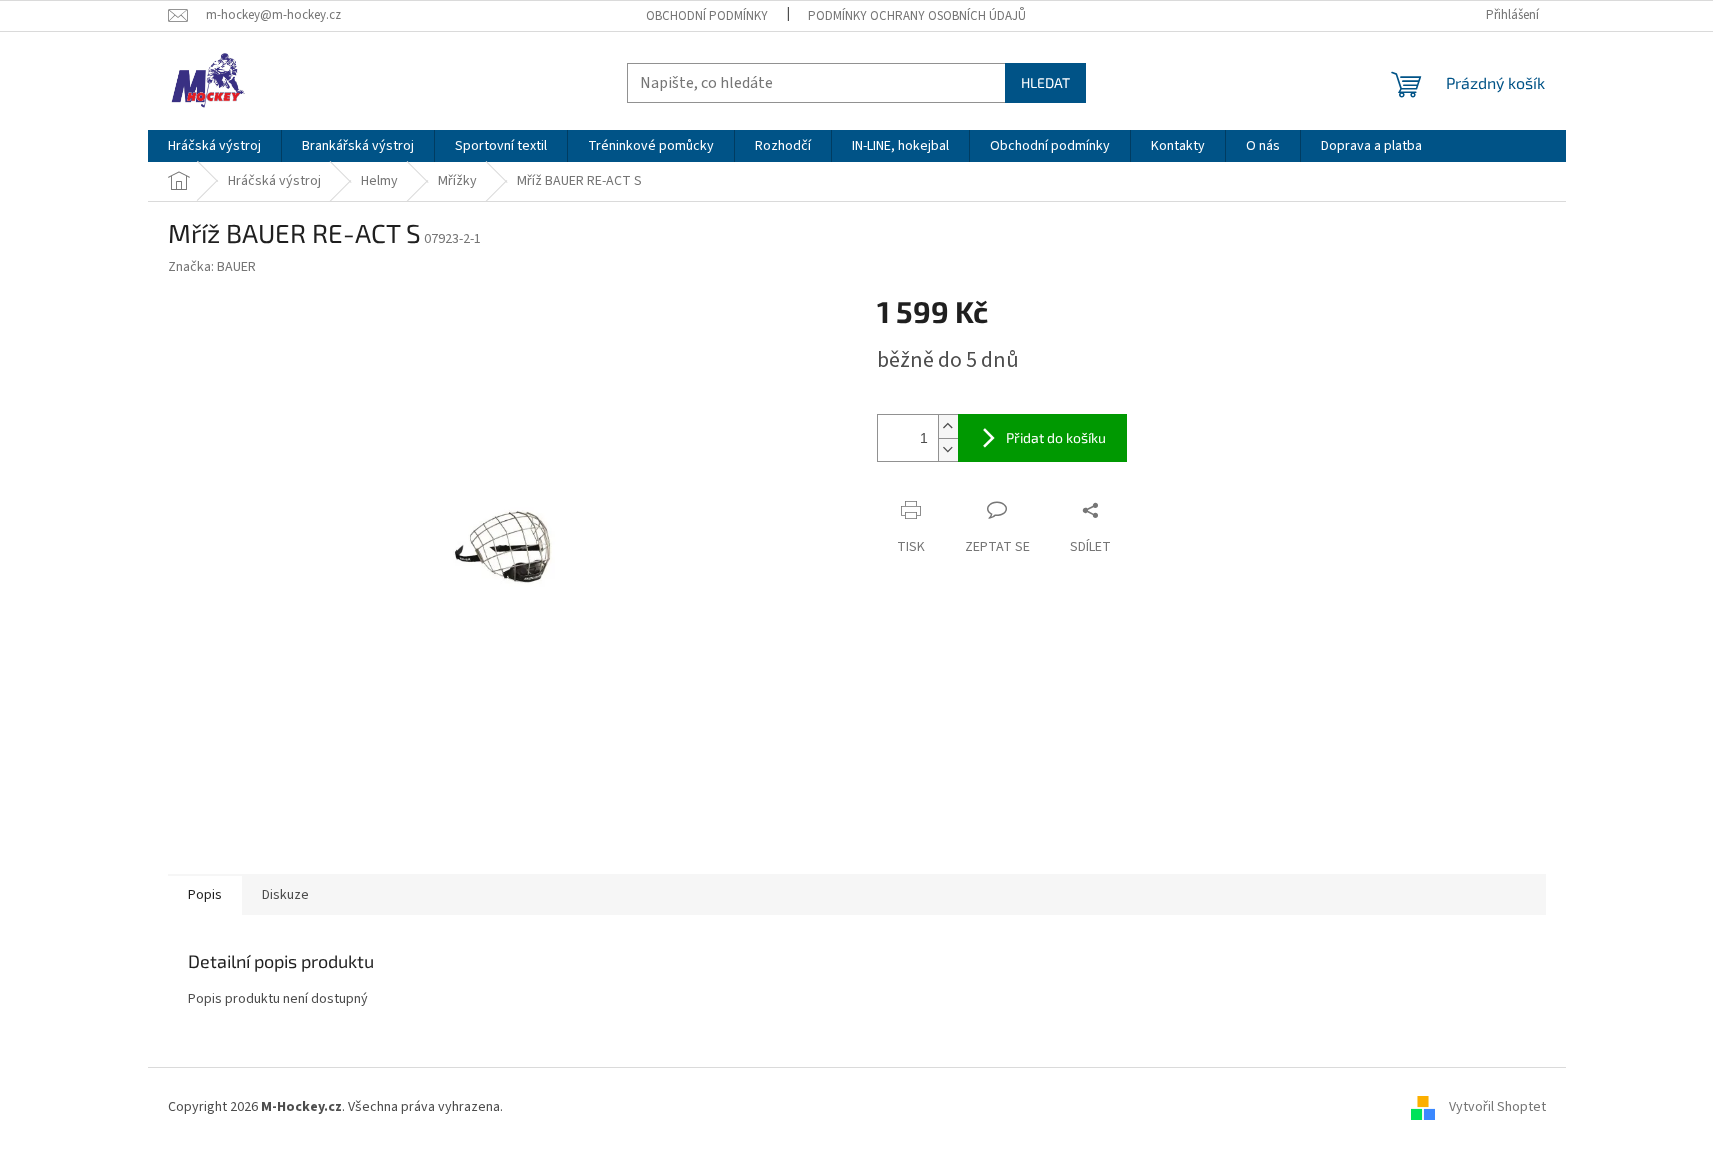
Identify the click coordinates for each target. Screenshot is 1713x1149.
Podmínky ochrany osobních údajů (917, 16)
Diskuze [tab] (285, 895)
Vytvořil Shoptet (1497, 1107)
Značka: (212, 267)
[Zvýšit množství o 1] (948, 426)
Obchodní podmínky (707, 16)
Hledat (1045, 82)
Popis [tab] (205, 895)
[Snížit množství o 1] (948, 449)
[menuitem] (214, 146)
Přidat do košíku (1056, 437)
